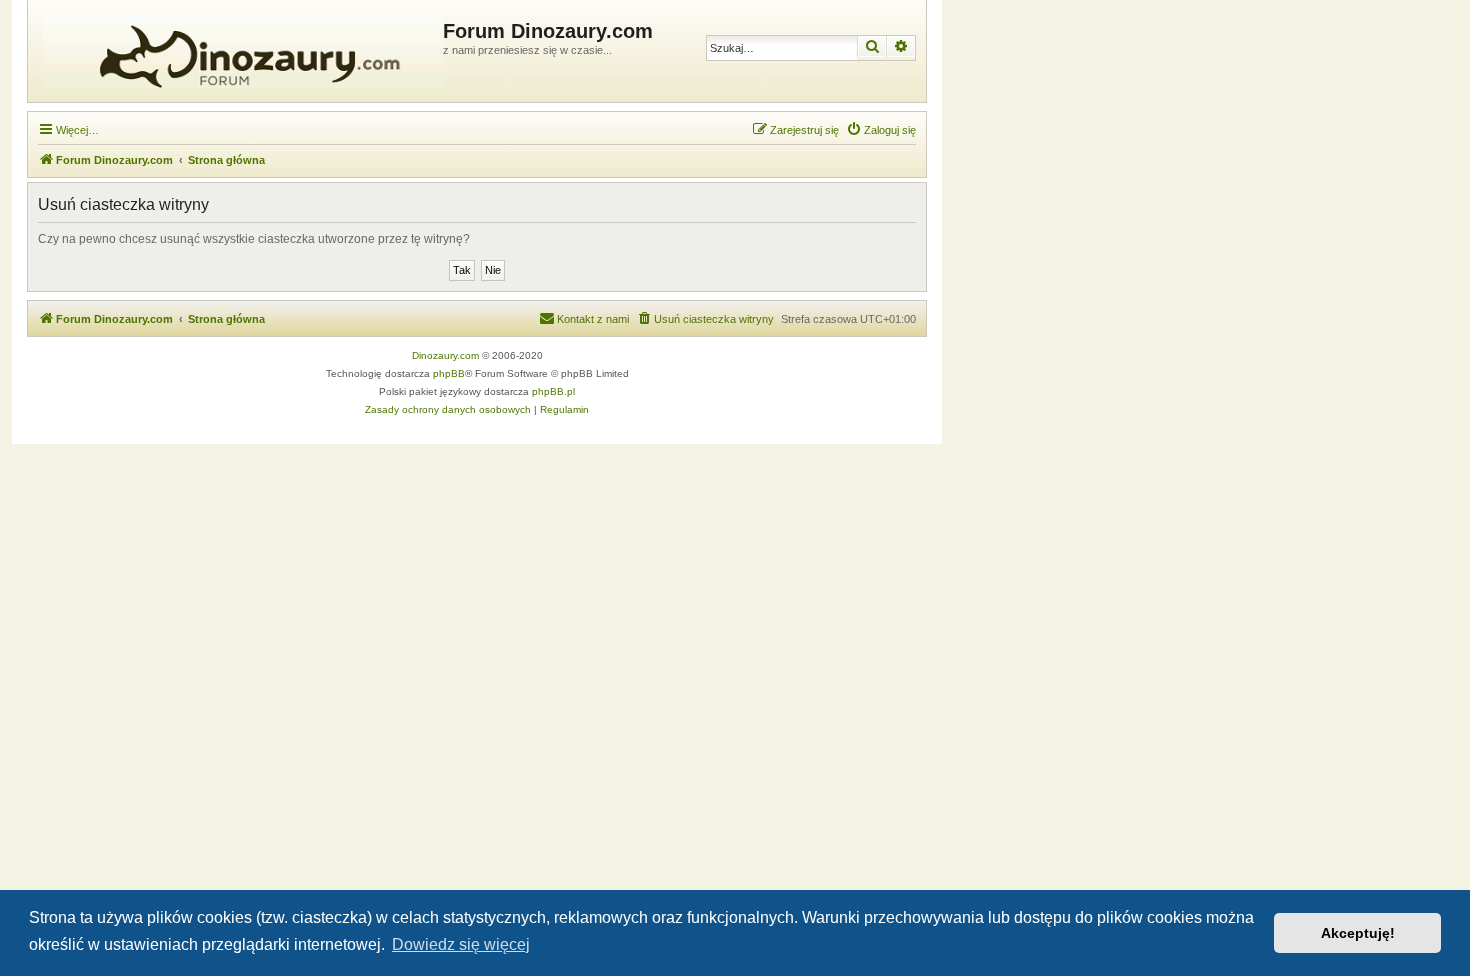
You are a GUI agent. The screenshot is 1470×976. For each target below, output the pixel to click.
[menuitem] (881, 130)
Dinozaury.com (445, 355)
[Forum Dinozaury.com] (238, 51)
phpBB (449, 373)
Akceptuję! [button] (1358, 933)
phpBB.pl (553, 391)
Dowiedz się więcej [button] (461, 944)
